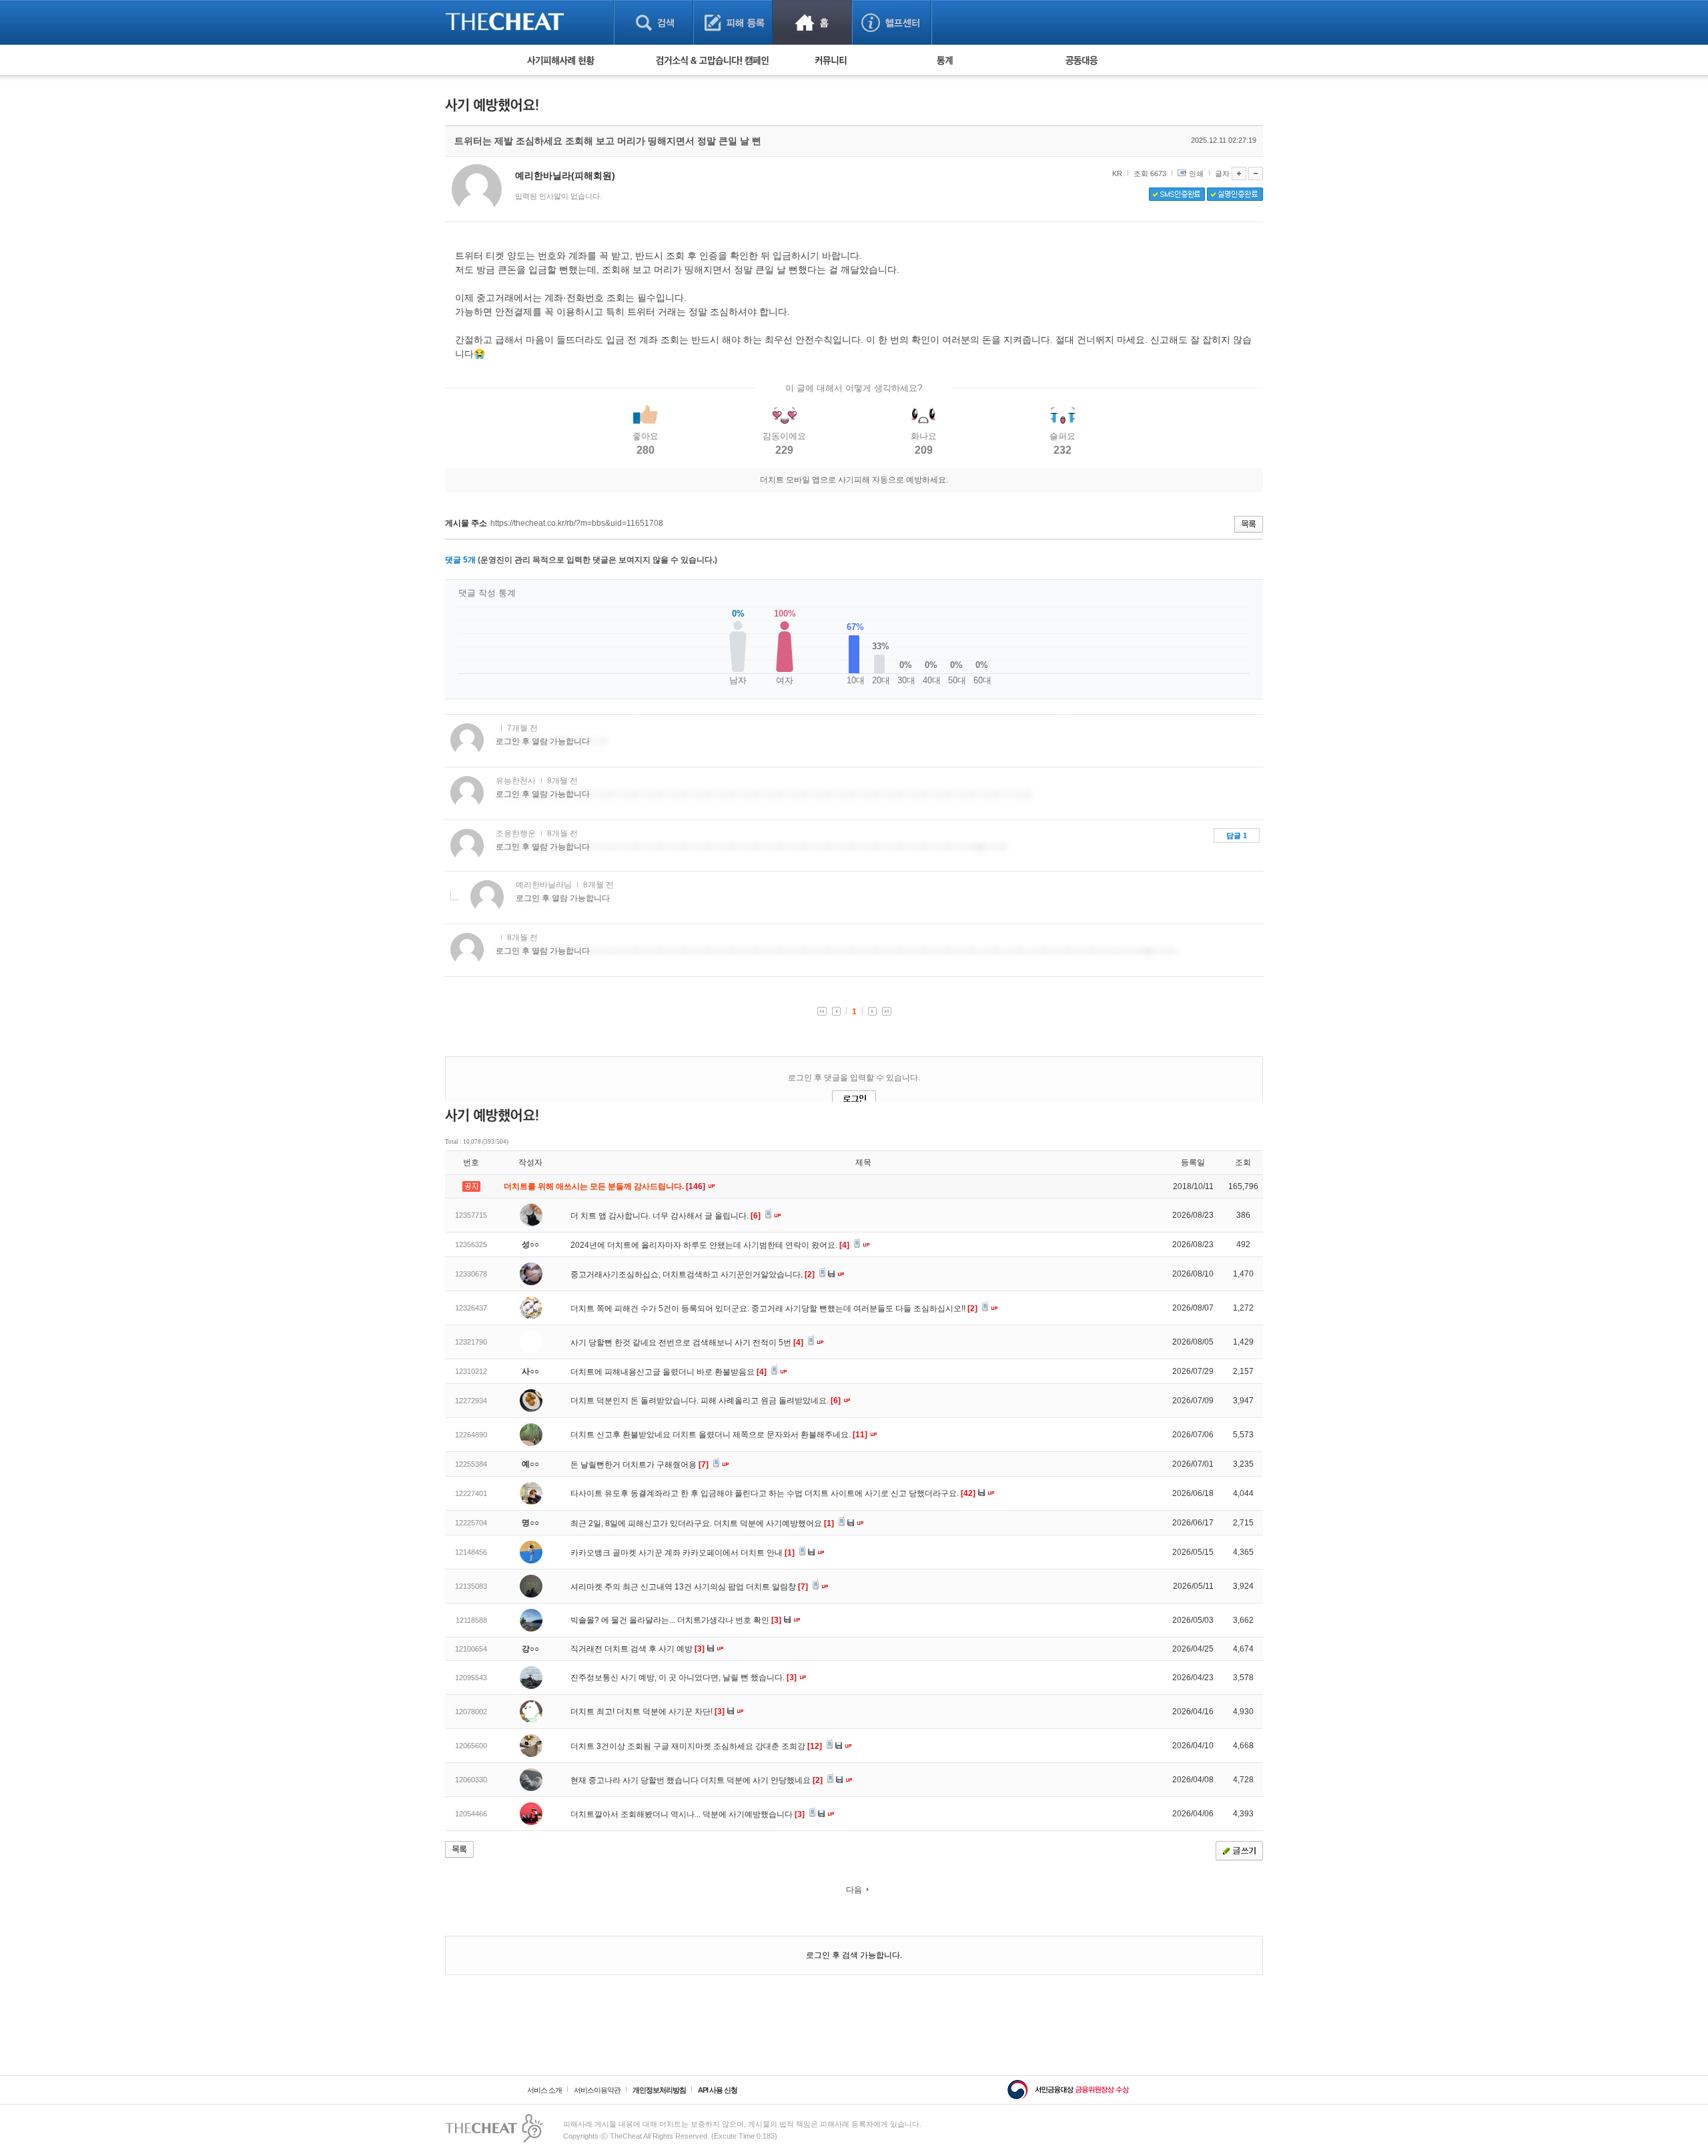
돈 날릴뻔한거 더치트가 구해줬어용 (639, 1465)
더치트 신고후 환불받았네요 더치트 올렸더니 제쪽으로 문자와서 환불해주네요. (719, 1435)
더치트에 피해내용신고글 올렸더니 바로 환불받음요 (669, 1372)
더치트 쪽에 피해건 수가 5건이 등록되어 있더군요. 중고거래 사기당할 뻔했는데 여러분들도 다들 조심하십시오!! (774, 1309)
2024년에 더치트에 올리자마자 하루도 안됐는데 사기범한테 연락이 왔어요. (710, 1245)
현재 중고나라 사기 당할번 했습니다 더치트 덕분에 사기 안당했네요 (697, 1780)
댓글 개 (460, 560)
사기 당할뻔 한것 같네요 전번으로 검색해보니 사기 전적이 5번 (687, 1343)
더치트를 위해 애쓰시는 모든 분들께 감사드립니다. (605, 1186)
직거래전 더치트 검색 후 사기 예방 (637, 1649)
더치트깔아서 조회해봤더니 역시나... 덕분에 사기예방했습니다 (688, 1814)
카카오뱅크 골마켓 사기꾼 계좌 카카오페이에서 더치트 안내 (683, 1553)
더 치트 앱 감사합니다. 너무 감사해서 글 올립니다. (666, 1216)
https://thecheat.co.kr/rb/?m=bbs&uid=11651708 (577, 523)
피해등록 (733, 22)
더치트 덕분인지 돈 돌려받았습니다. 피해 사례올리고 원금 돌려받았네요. (706, 1401)
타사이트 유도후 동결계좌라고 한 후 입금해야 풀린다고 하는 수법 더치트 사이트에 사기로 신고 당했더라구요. (773, 1493)
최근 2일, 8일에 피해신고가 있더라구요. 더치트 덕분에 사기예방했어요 (702, 1523)
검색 (654, 22)
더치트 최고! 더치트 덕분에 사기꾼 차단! (648, 1712)
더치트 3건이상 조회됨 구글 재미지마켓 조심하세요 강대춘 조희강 (696, 1746)
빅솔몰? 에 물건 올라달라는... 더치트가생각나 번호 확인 (676, 1620)
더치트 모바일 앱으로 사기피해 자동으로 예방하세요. (854, 480)
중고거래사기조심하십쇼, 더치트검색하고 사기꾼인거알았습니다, (693, 1275)
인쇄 (1196, 173)
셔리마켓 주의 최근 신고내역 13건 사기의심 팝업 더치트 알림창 (689, 1587)
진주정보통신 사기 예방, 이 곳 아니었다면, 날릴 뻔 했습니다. (684, 1678)
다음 (854, 1890)
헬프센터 (892, 22)
